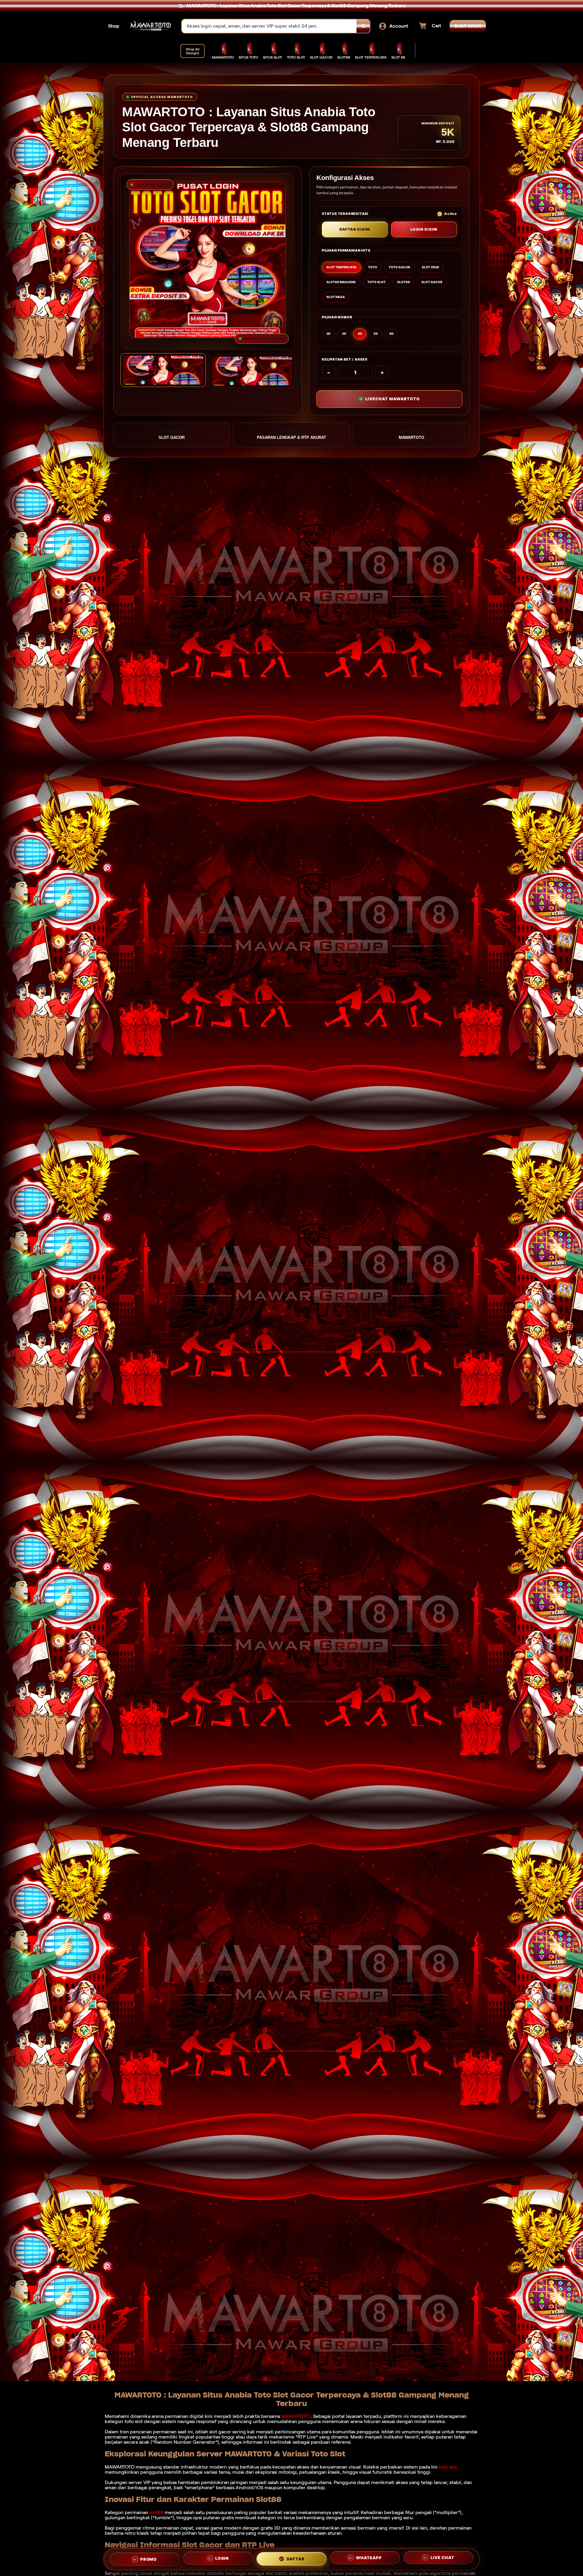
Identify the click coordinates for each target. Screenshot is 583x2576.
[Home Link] (151, 26)
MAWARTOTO (296, 2416)
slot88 (156, 2512)
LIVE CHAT (442, 2558)
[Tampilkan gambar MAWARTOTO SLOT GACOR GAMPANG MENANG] (252, 371)
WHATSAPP (369, 2557)
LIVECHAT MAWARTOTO (392, 399)
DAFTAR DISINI (355, 229)
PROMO (148, 2559)
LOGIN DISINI (424, 229)
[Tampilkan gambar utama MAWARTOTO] (163, 370)
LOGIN (222, 2557)
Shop (114, 26)
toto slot (448, 2467)
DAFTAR (296, 2558)
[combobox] (269, 26)
